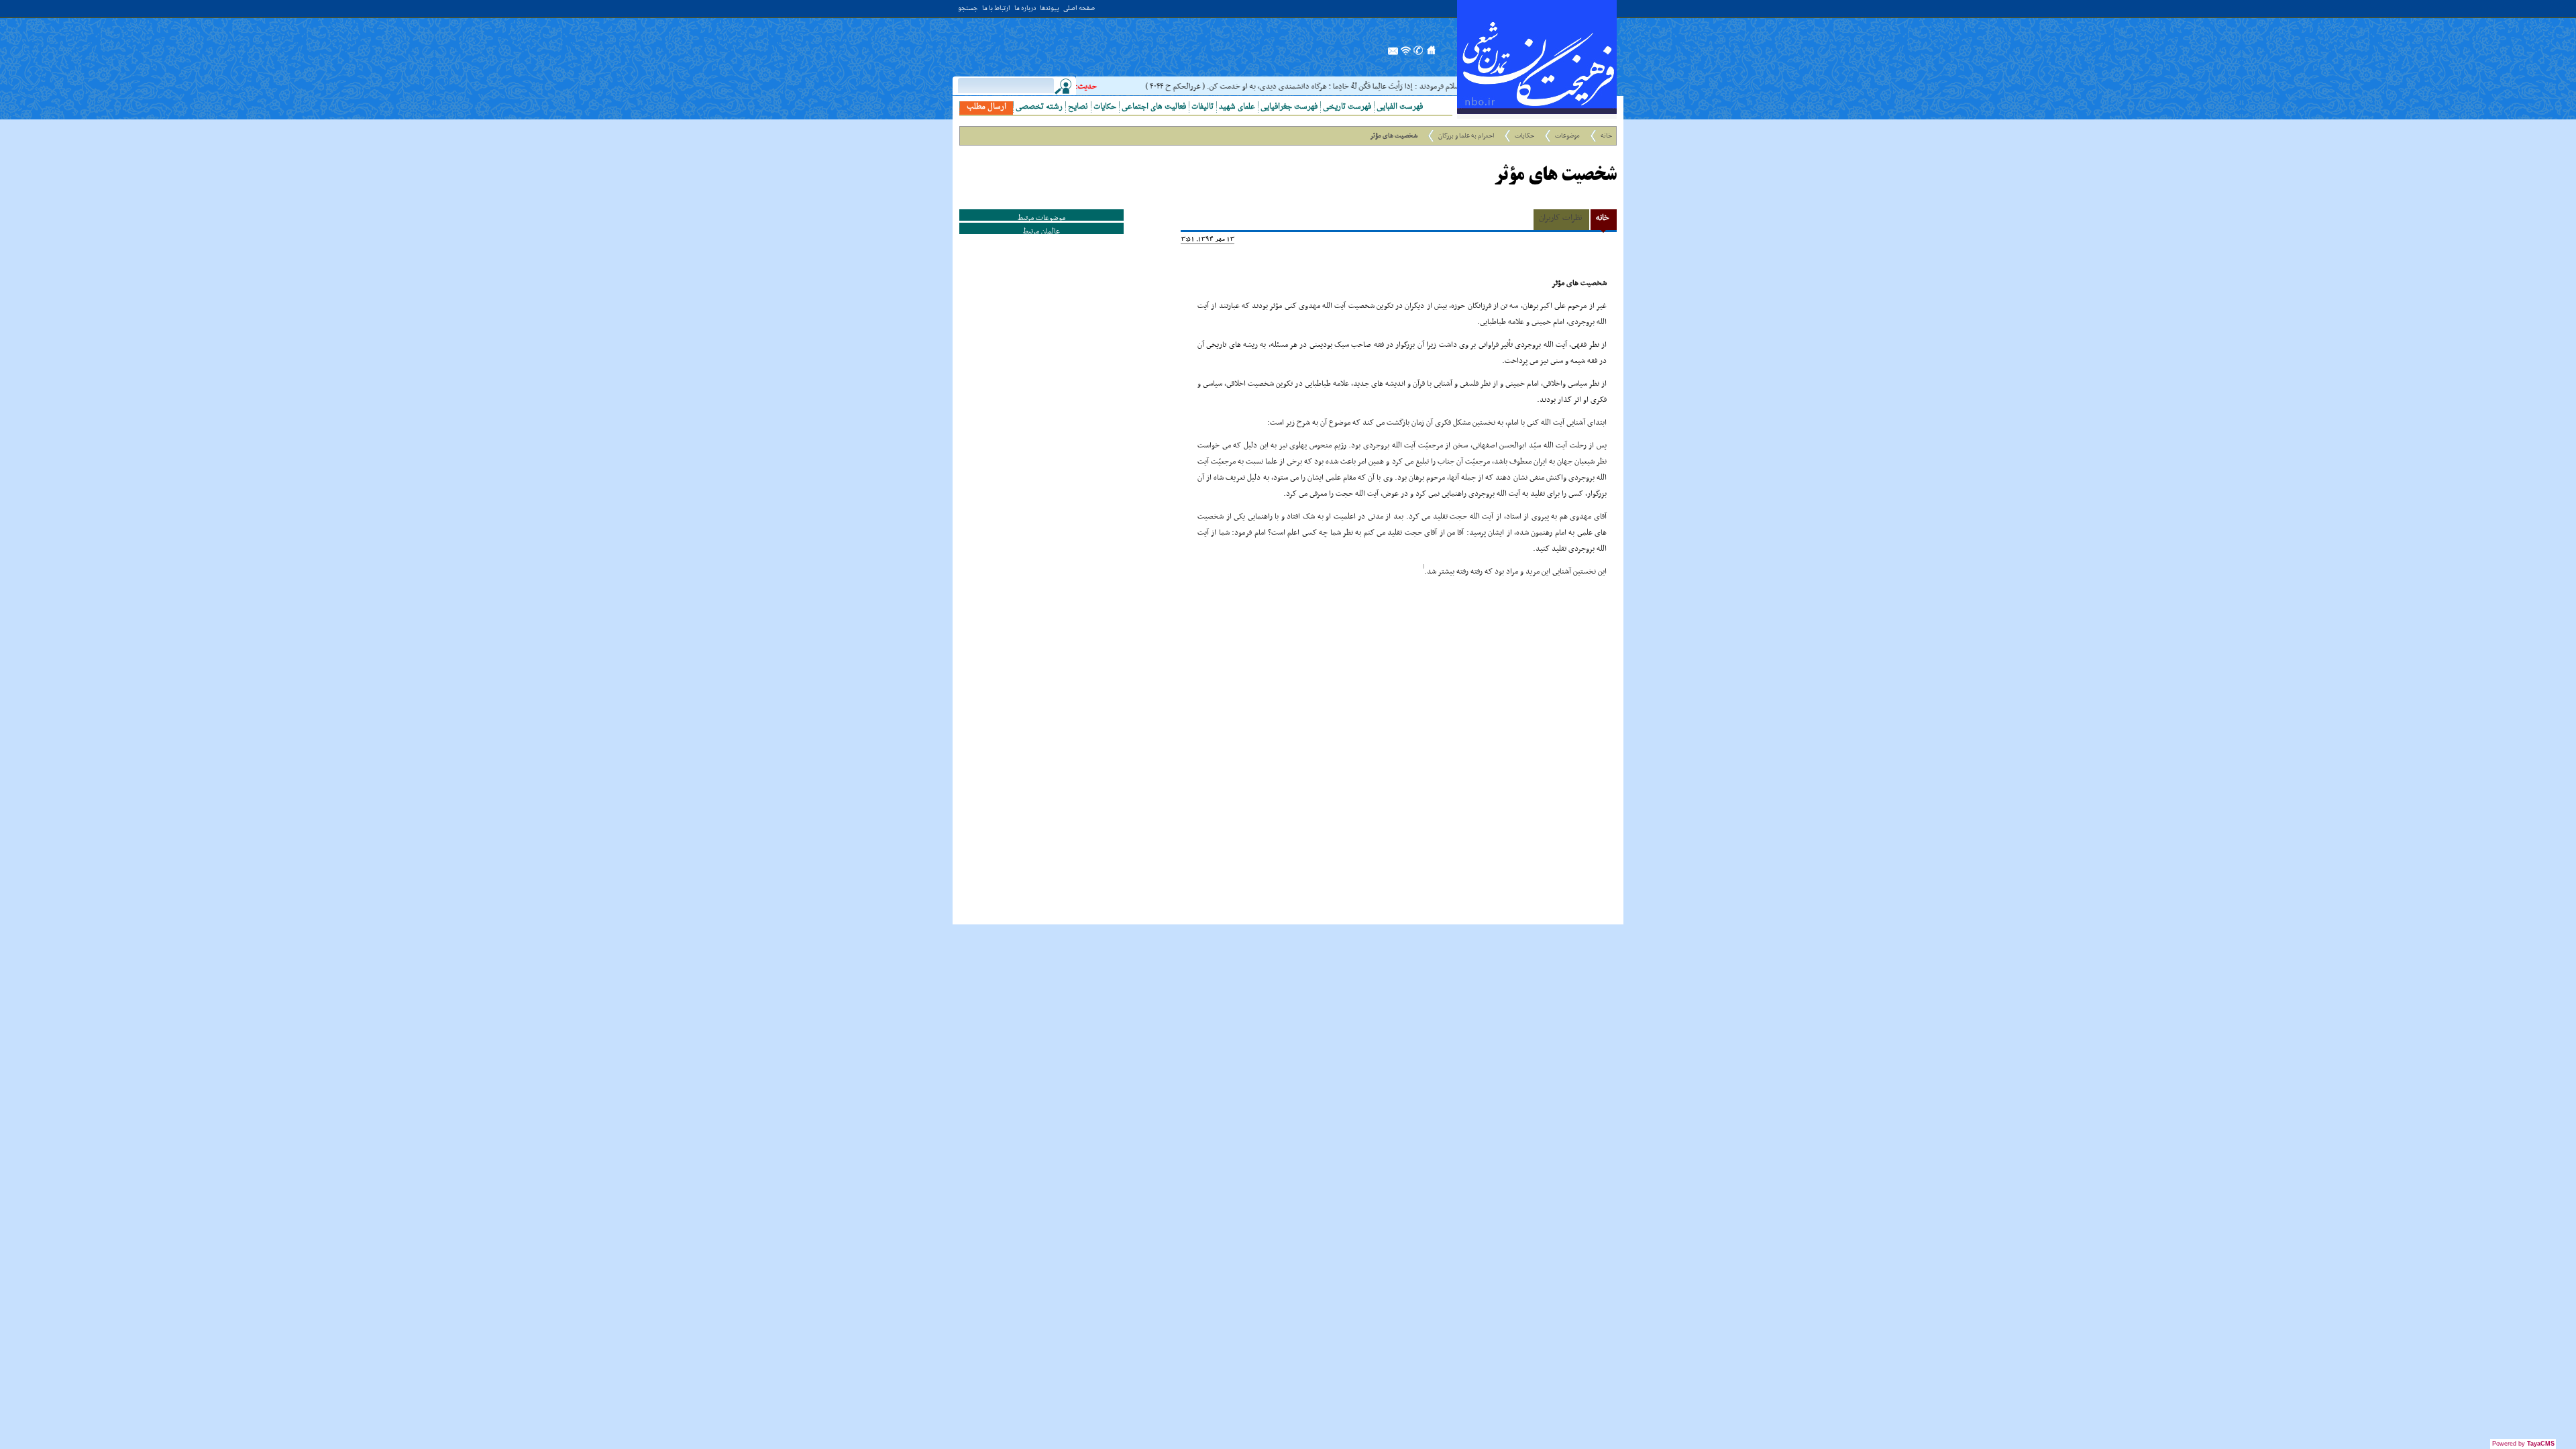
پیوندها (1050, 9)
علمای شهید (1237, 107)
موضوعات (1567, 136)
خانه (1606, 136)
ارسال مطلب (986, 107)
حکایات (1105, 107)
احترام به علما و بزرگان (1466, 136)
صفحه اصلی (1079, 9)
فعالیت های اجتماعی (1154, 107)
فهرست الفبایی (1400, 107)
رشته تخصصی (1039, 107)
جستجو (968, 9)
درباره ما (1025, 9)
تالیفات (1202, 107)
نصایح (1078, 107)
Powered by (2523, 1444)
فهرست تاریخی (1347, 107)
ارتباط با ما (996, 9)
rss (1406, 54)
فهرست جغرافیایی (1289, 107)
